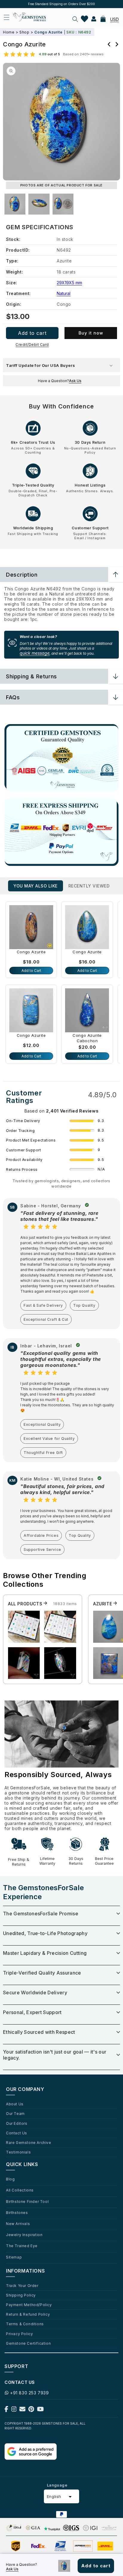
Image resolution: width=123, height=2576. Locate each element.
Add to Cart (31, 971)
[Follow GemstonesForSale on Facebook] (6, 2410)
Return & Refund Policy (28, 2314)
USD (114, 19)
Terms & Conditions (25, 2324)
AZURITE (103, 1604)
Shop (24, 32)
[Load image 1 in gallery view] (15, 204)
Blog (10, 2179)
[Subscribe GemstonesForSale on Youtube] (40, 2410)
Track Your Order (22, 2285)
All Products (26, 1604)
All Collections (20, 2190)
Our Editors (17, 2123)
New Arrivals (18, 2224)
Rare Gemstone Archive (29, 2142)
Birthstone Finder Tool (27, 2201)
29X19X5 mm (69, 283)
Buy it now (91, 333)
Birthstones (17, 2212)
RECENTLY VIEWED (89, 886)
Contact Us (17, 2133)
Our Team (15, 2113)
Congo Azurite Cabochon (87, 1038)
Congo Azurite (31, 952)
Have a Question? (60, 381)
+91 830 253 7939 (30, 2393)
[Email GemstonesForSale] (22, 2410)
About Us (15, 2104)
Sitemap (14, 2257)
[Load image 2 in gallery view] (39, 204)
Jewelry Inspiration (24, 2235)
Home (9, 32)
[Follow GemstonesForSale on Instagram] (14, 2410)
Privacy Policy (19, 2334)
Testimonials (18, 2152)
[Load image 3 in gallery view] (63, 204)
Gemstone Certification (28, 2343)
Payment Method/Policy (29, 2305)
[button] (75, 19)
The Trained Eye (22, 2246)
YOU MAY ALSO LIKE (36, 886)
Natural (64, 293)
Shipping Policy (21, 2295)
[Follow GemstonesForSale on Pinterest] (31, 2410)
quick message (35, 653)
